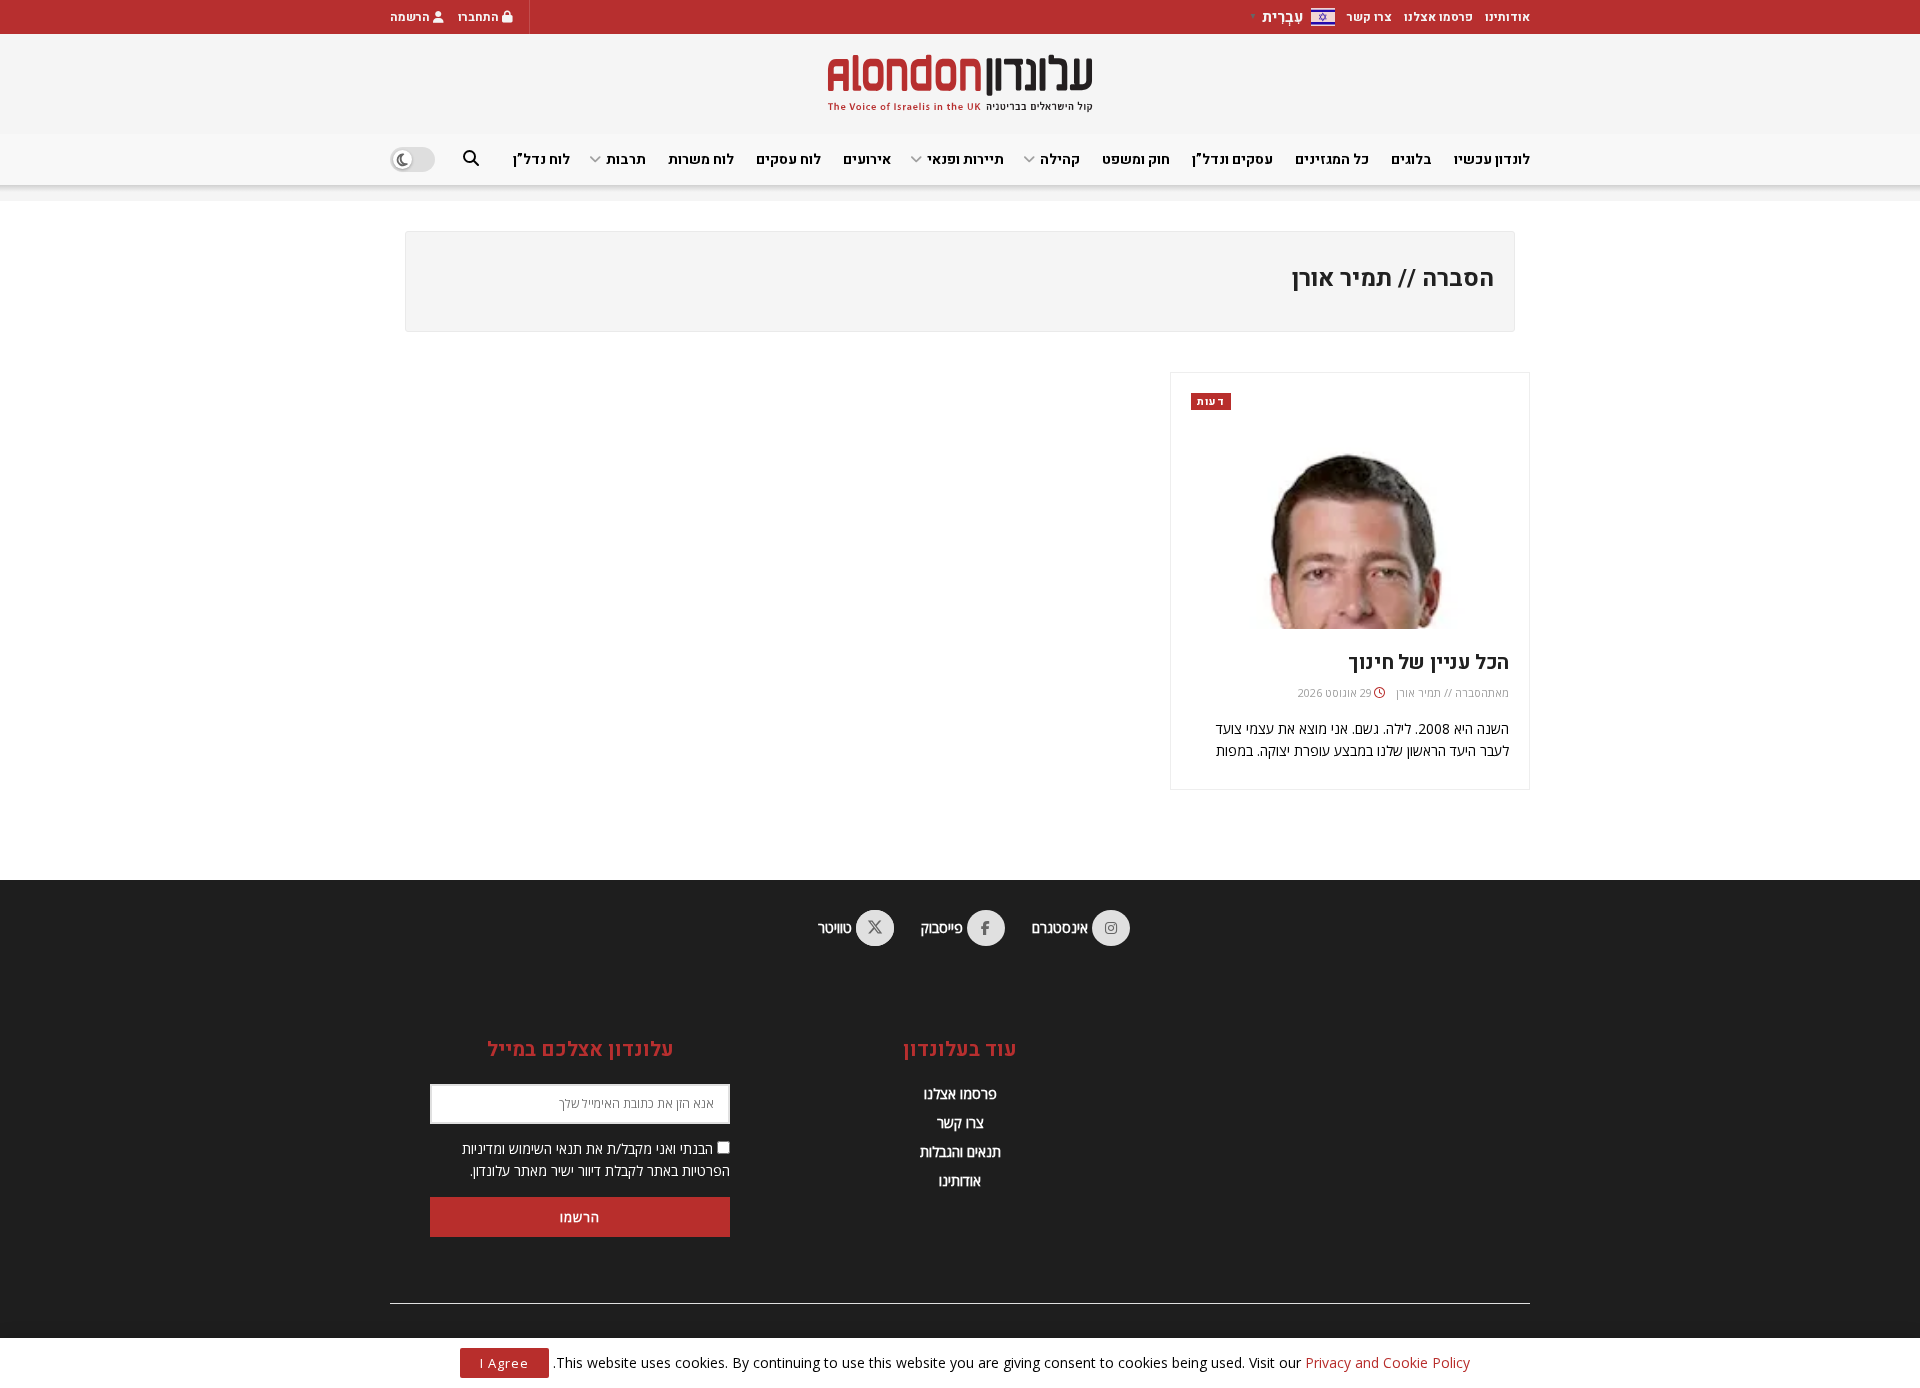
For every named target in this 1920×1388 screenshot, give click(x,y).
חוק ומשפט (1136, 159)
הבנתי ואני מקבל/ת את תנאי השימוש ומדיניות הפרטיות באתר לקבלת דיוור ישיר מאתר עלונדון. (596, 1159)
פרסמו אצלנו (1438, 17)
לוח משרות (701, 159)
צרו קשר (1369, 17)
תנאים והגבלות (960, 1151)
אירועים (867, 159)
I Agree (504, 1363)
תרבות (626, 159)
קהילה (1060, 159)
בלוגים (1411, 159)
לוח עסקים (788, 159)
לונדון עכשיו (1492, 159)
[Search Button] (471, 159)
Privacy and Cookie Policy (1387, 1362)
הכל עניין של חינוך (1428, 662)
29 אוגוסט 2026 (1335, 692)
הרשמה (411, 17)
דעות (1211, 401)
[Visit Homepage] (960, 83)
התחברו (480, 17)
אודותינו (1507, 17)
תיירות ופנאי (965, 159)
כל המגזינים (1332, 159)
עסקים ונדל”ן (1232, 159)
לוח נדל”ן (541, 159)
